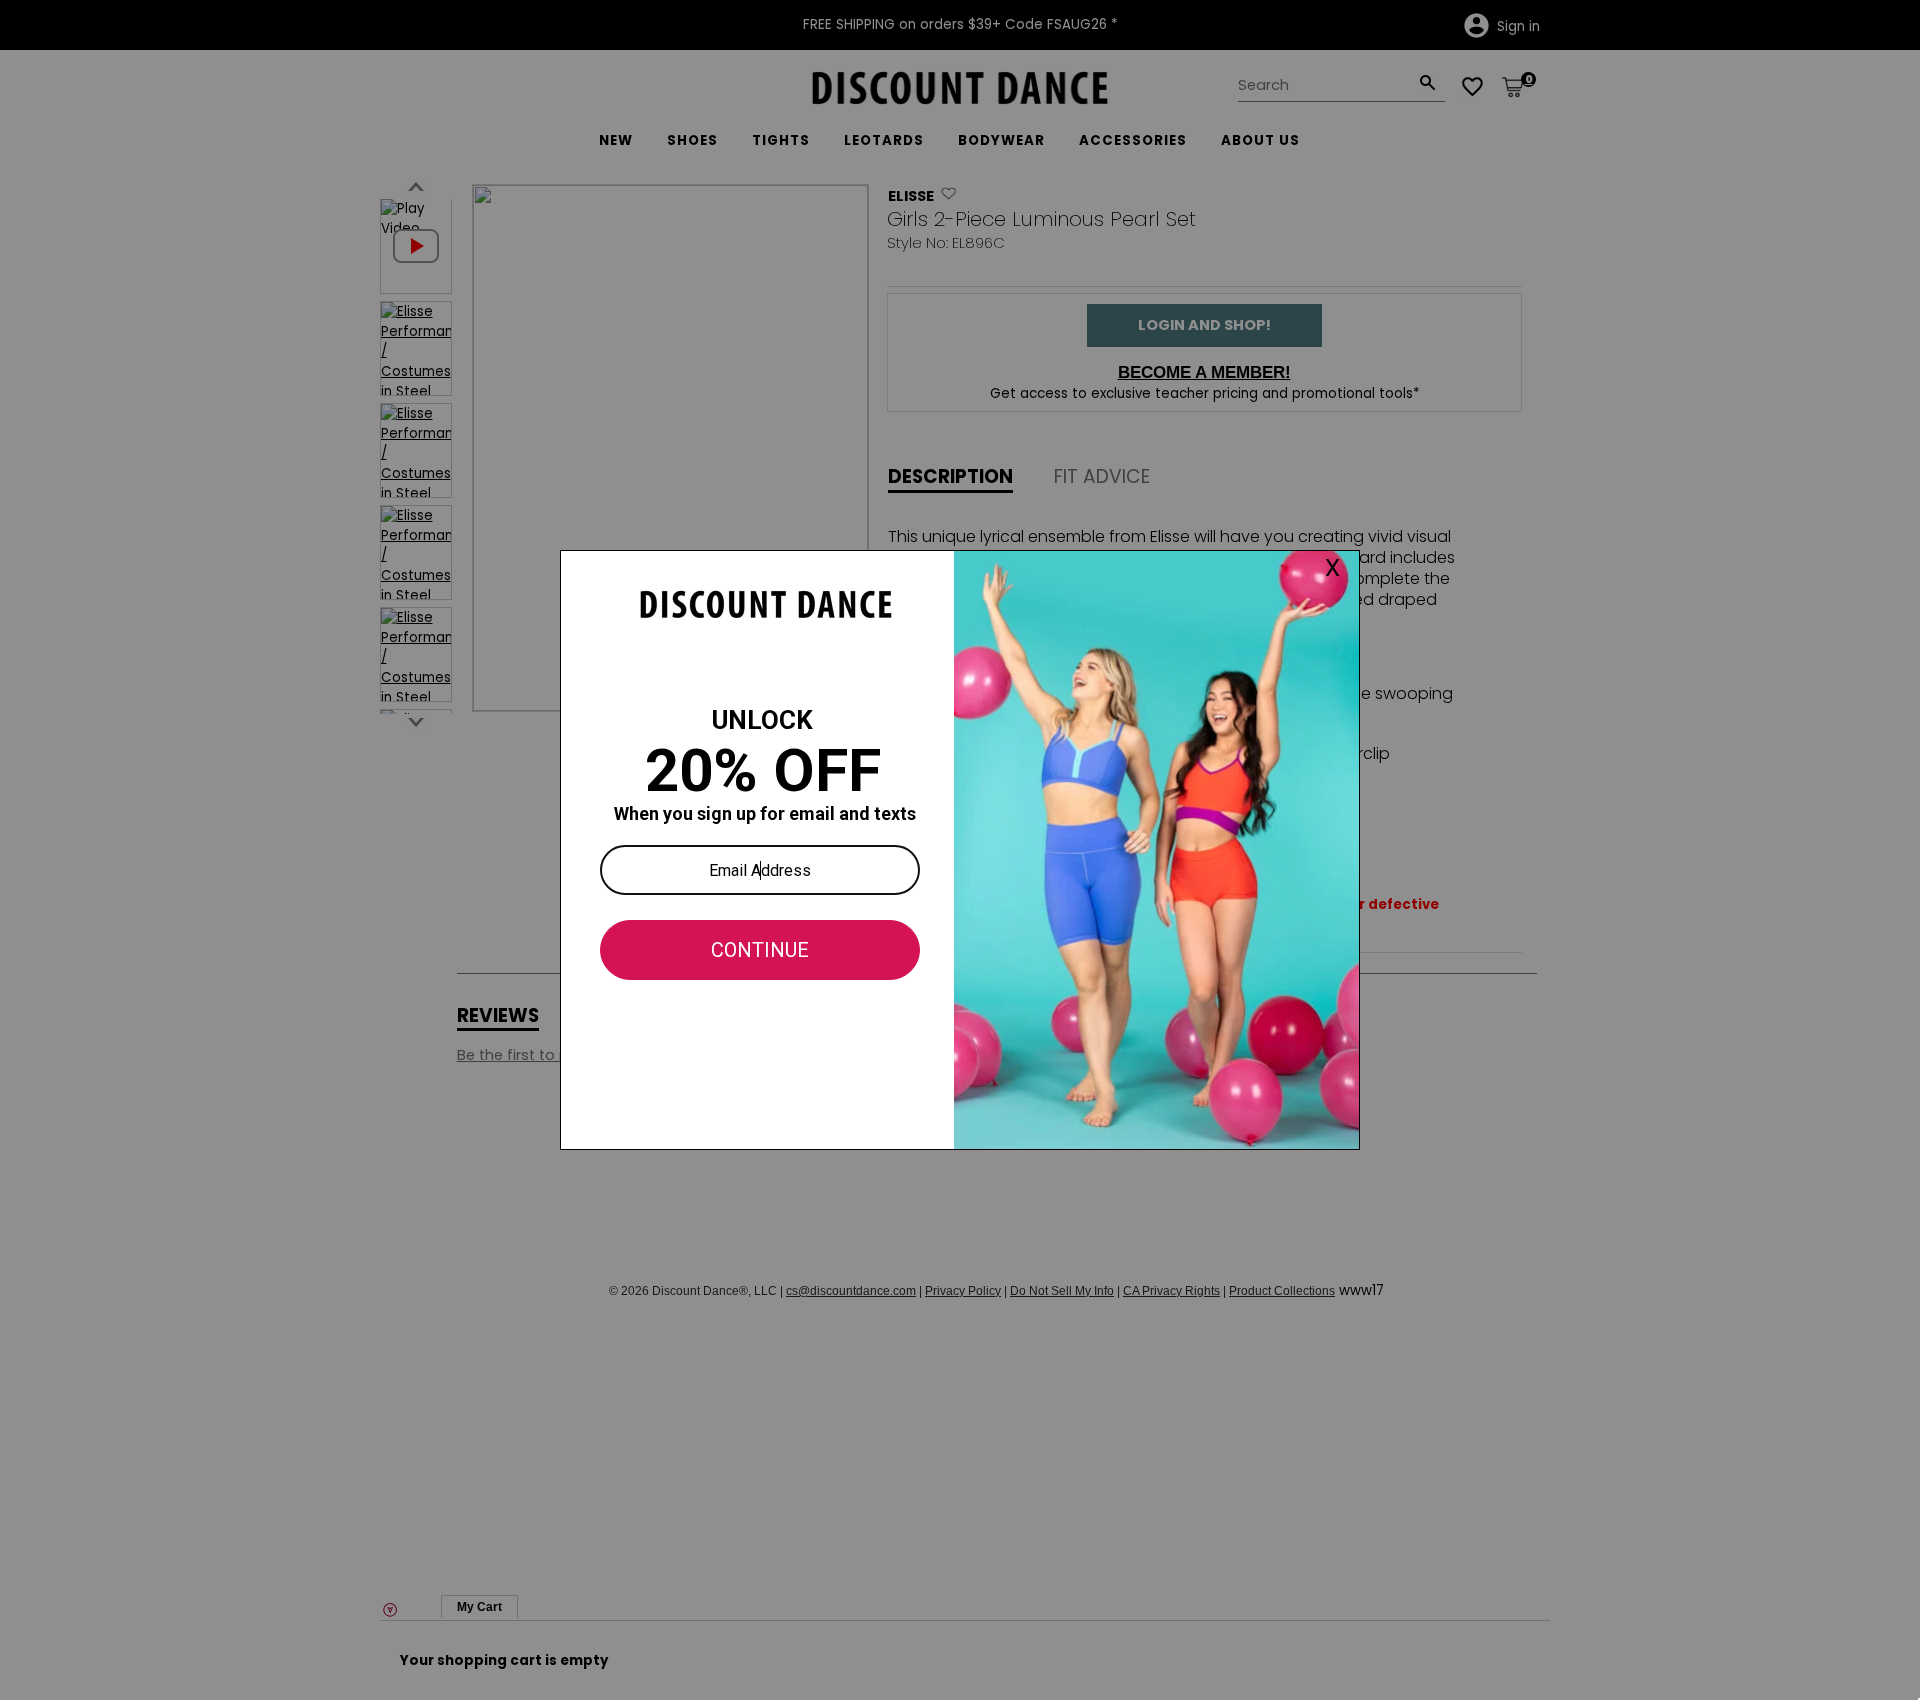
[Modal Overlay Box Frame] (960, 850)
